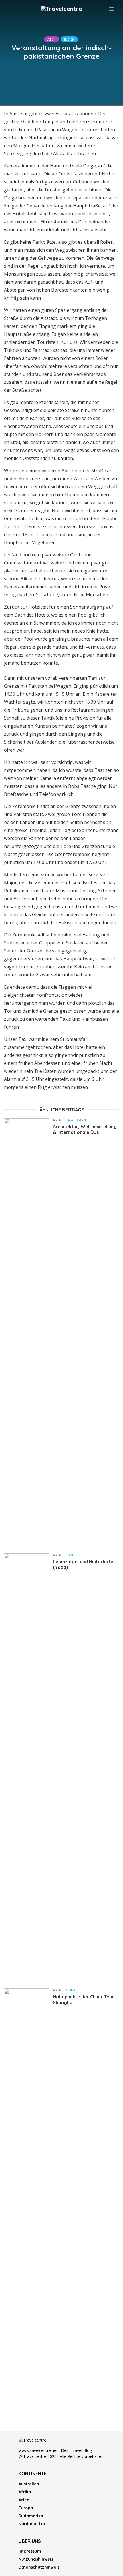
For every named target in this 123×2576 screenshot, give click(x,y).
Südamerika (31, 2516)
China (71, 1990)
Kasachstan (76, 1120)
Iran (69, 1555)
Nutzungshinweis (36, 2559)
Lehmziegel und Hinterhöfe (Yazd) (83, 1564)
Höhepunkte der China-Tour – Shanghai (85, 2000)
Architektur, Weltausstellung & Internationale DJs (85, 1129)
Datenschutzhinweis (39, 2567)
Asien (52, 39)
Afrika (25, 2492)
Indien (69, 39)
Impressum (30, 2551)
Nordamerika (32, 2524)
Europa (26, 2508)
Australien (29, 2484)
